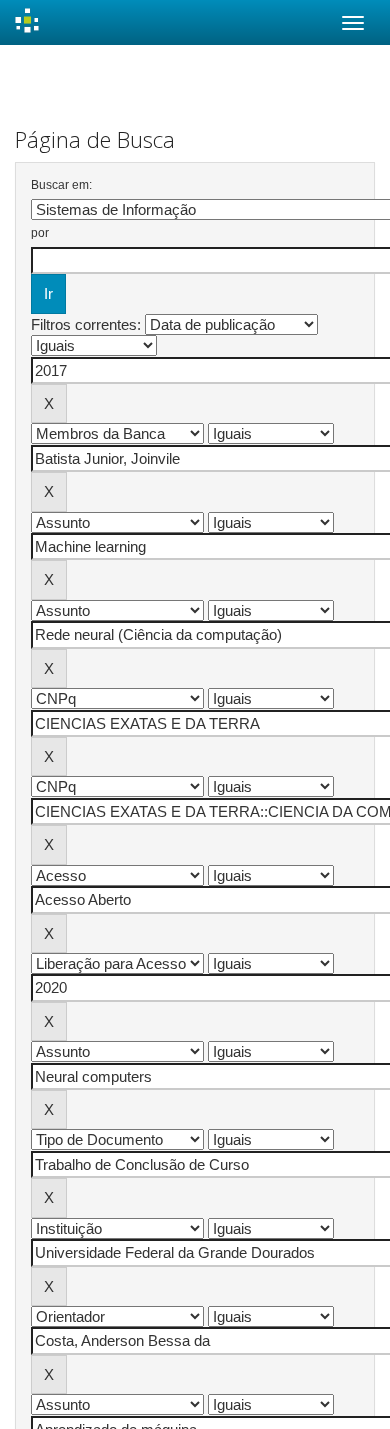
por (40, 233)
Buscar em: (61, 185)
